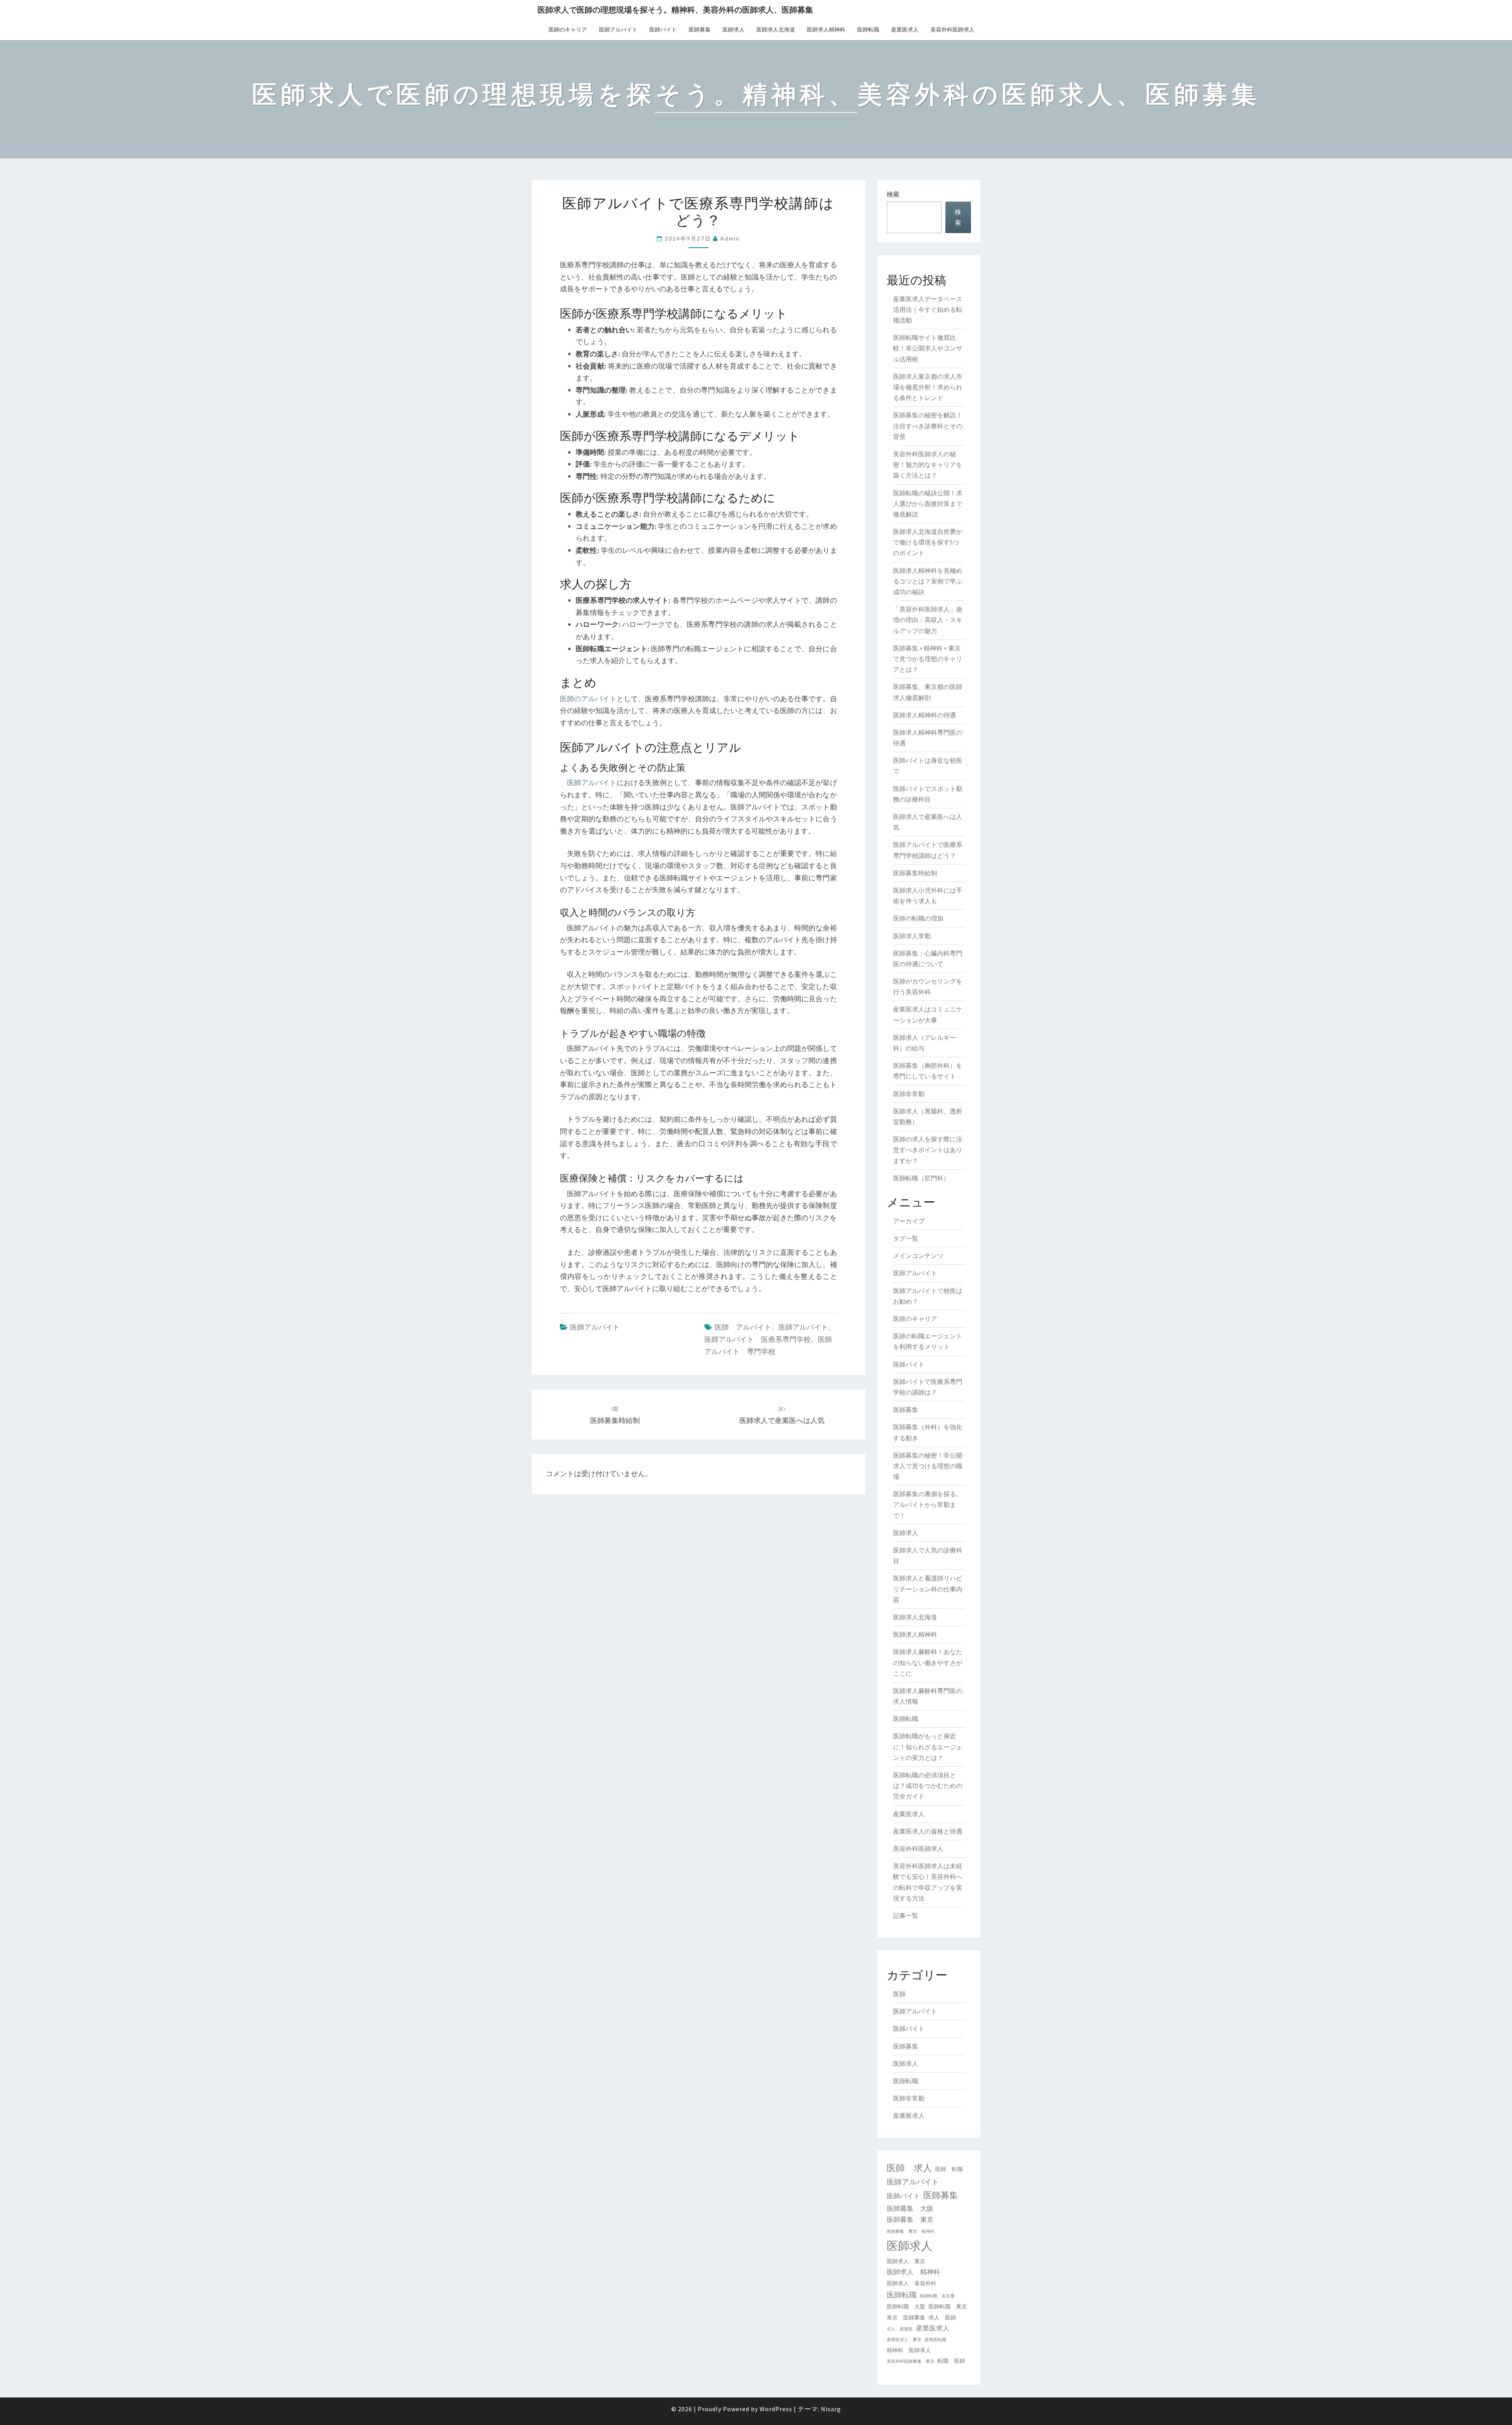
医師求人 (734, 30)
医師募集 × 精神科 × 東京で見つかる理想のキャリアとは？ (928, 659)
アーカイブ (909, 1221)
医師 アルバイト (743, 1327)
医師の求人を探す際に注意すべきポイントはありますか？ (928, 1150)
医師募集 (700, 30)
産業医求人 (905, 30)
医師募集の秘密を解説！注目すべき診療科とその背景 (928, 426)
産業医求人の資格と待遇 (928, 1831)
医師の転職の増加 (918, 918)
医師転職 (868, 30)
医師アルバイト (618, 30)
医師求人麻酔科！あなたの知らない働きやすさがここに (928, 1662)
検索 (893, 194)
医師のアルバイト (588, 699)
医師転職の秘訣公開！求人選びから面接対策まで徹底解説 (928, 504)
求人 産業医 (900, 2329)
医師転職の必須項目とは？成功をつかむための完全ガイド (928, 1786)
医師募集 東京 (910, 2219)
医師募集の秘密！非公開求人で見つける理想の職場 (928, 1466)
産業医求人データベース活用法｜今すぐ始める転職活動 (928, 309)
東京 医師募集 (906, 2318)
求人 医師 (942, 2318)
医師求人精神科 (826, 30)
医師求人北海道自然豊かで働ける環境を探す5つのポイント (928, 542)
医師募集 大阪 (910, 2208)
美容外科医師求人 (952, 30)
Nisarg (831, 2409)
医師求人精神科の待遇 (925, 715)
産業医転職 (935, 2340)
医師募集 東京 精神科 (911, 2231)
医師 (899, 1994)
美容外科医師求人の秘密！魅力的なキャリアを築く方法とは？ (928, 465)
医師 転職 (949, 2169)
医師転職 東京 (948, 2306)
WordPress (776, 2409)
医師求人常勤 (912, 936)
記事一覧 (906, 1916)
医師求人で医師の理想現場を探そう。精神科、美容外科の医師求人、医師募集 (675, 10)
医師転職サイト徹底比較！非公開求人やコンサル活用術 (928, 348)
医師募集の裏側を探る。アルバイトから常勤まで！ (928, 1504)
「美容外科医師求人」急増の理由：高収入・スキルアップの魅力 (928, 620)
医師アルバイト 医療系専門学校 (758, 1339)
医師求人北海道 (776, 30)
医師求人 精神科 (913, 2272)
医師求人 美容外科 (912, 2283)
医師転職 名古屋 (937, 2296)
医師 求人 (909, 2168)
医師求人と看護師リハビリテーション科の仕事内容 (928, 1589)
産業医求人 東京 (904, 2340)
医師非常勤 (909, 1094)
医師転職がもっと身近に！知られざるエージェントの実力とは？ (928, 1747)
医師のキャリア (568, 30)
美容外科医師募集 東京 (911, 2361)
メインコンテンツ (918, 1256)
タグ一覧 (906, 1238)
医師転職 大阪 (906, 2306)
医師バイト (663, 30)
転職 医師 (951, 2361)
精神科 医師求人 (909, 2350)
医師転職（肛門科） (921, 1178)
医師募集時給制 (915, 873)
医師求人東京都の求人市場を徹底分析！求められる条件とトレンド (928, 387)
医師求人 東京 (906, 2261)
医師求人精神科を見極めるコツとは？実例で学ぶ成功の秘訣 (928, 581)
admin (730, 238)
